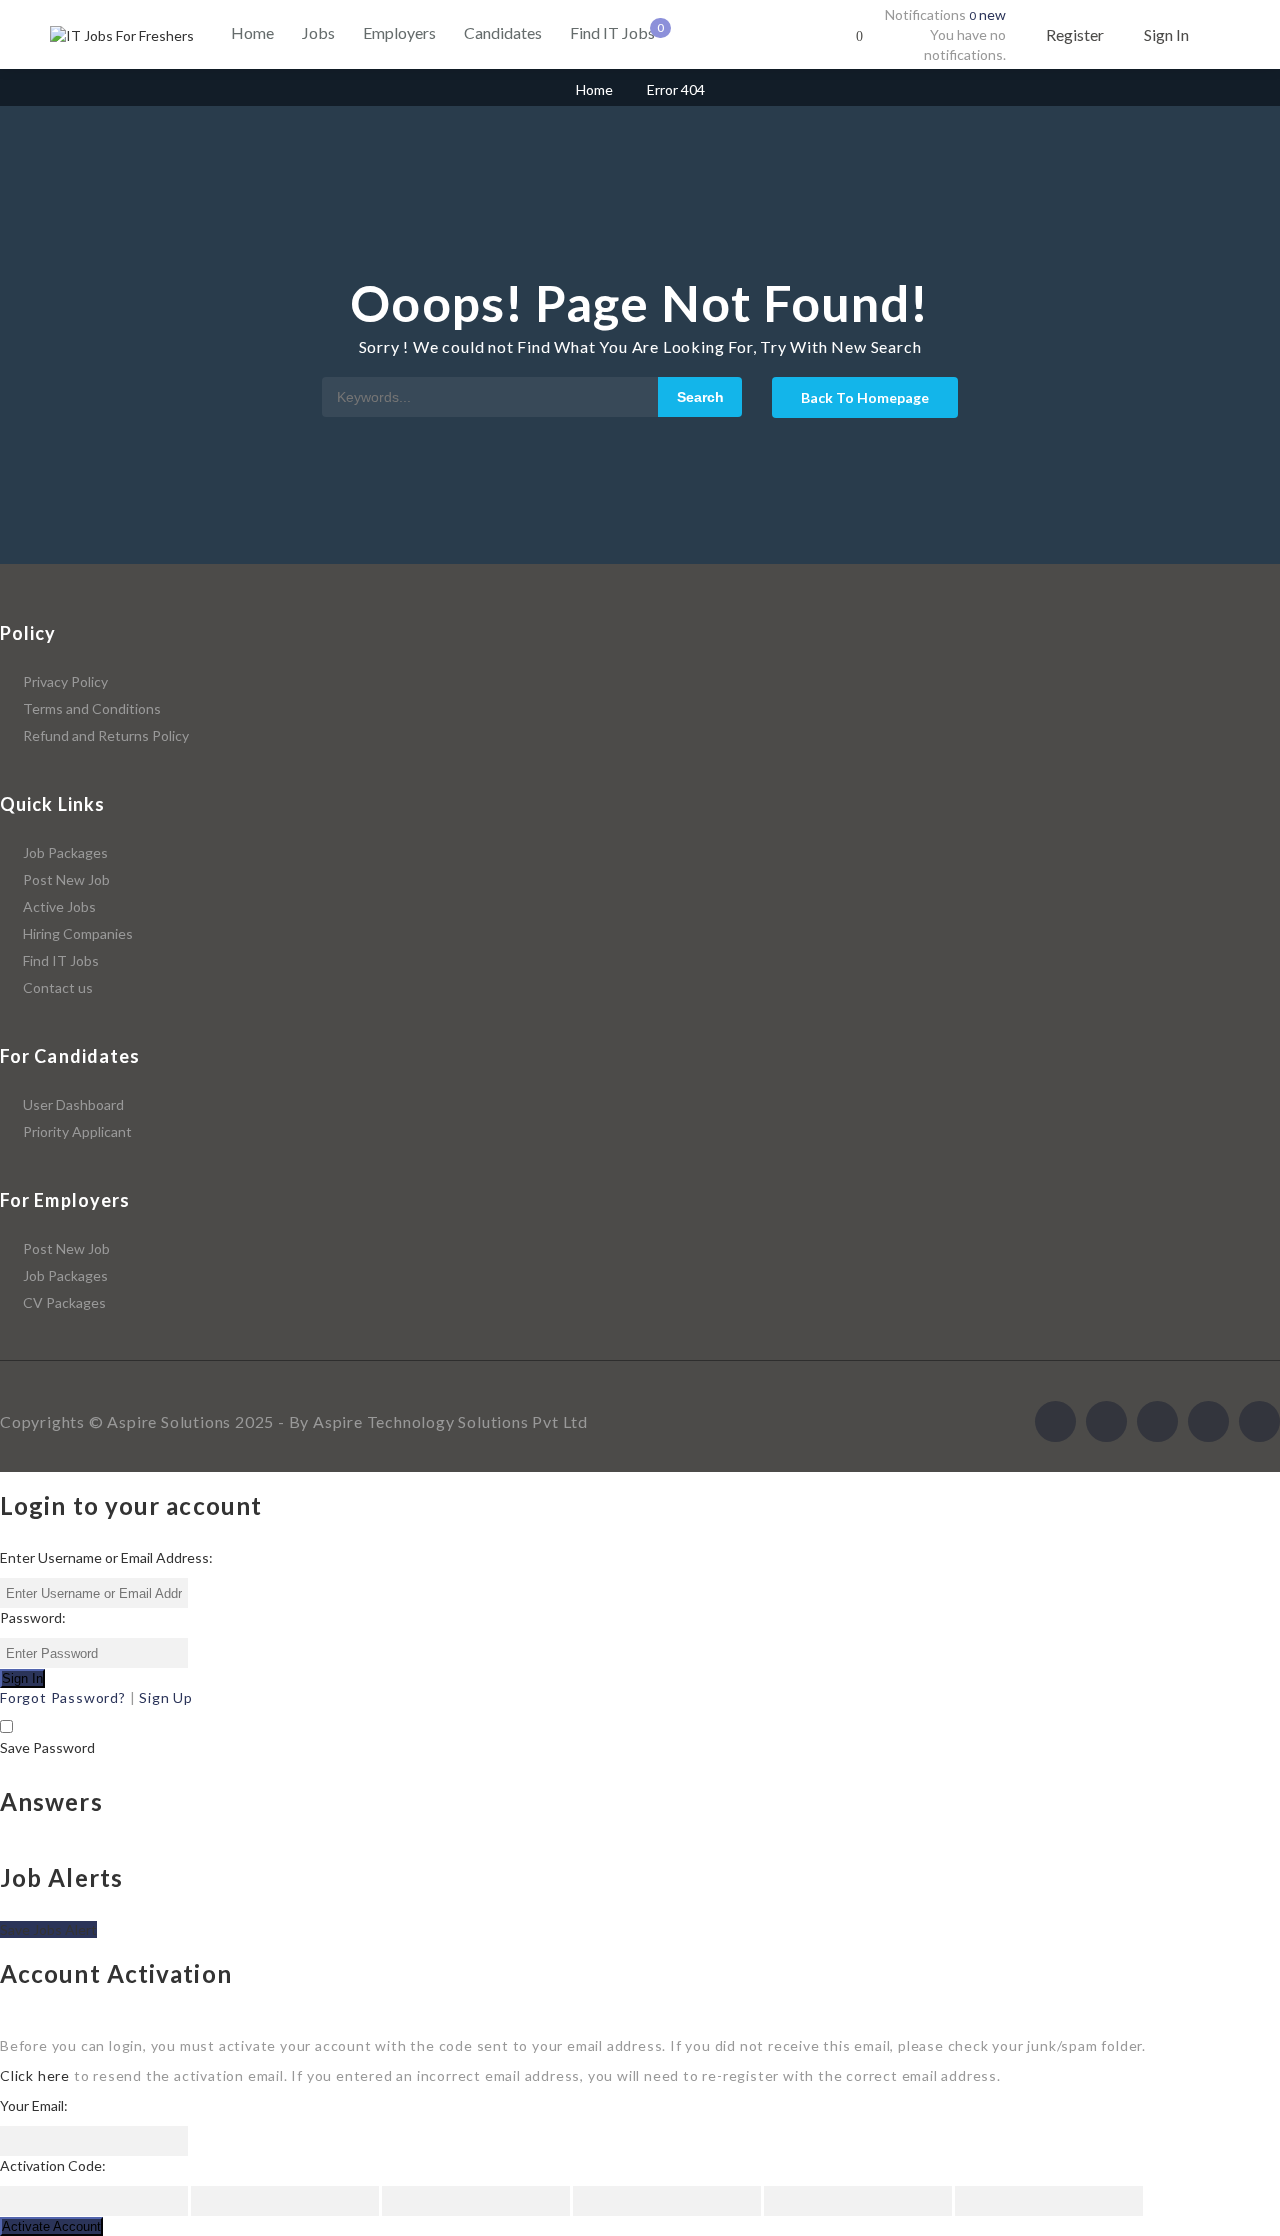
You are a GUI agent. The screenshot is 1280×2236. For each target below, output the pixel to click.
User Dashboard (73, 1104)
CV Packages (64, 1302)
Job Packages (65, 852)
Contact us (58, 987)
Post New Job (66, 879)
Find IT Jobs (612, 32)
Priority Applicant (77, 1131)
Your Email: (34, 2105)
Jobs (318, 32)
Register (1075, 34)
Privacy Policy (65, 681)
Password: (33, 1617)
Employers (399, 32)
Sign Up (166, 1697)
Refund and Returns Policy (106, 735)
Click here (35, 2075)
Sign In (1166, 34)
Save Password (47, 1747)
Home (252, 32)
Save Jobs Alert (48, 1929)
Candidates (503, 32)
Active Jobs (59, 906)
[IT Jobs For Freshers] (122, 36)
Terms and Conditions (92, 708)
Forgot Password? (63, 1697)
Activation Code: (53, 2165)
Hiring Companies (78, 933)
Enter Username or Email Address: (106, 1557)
